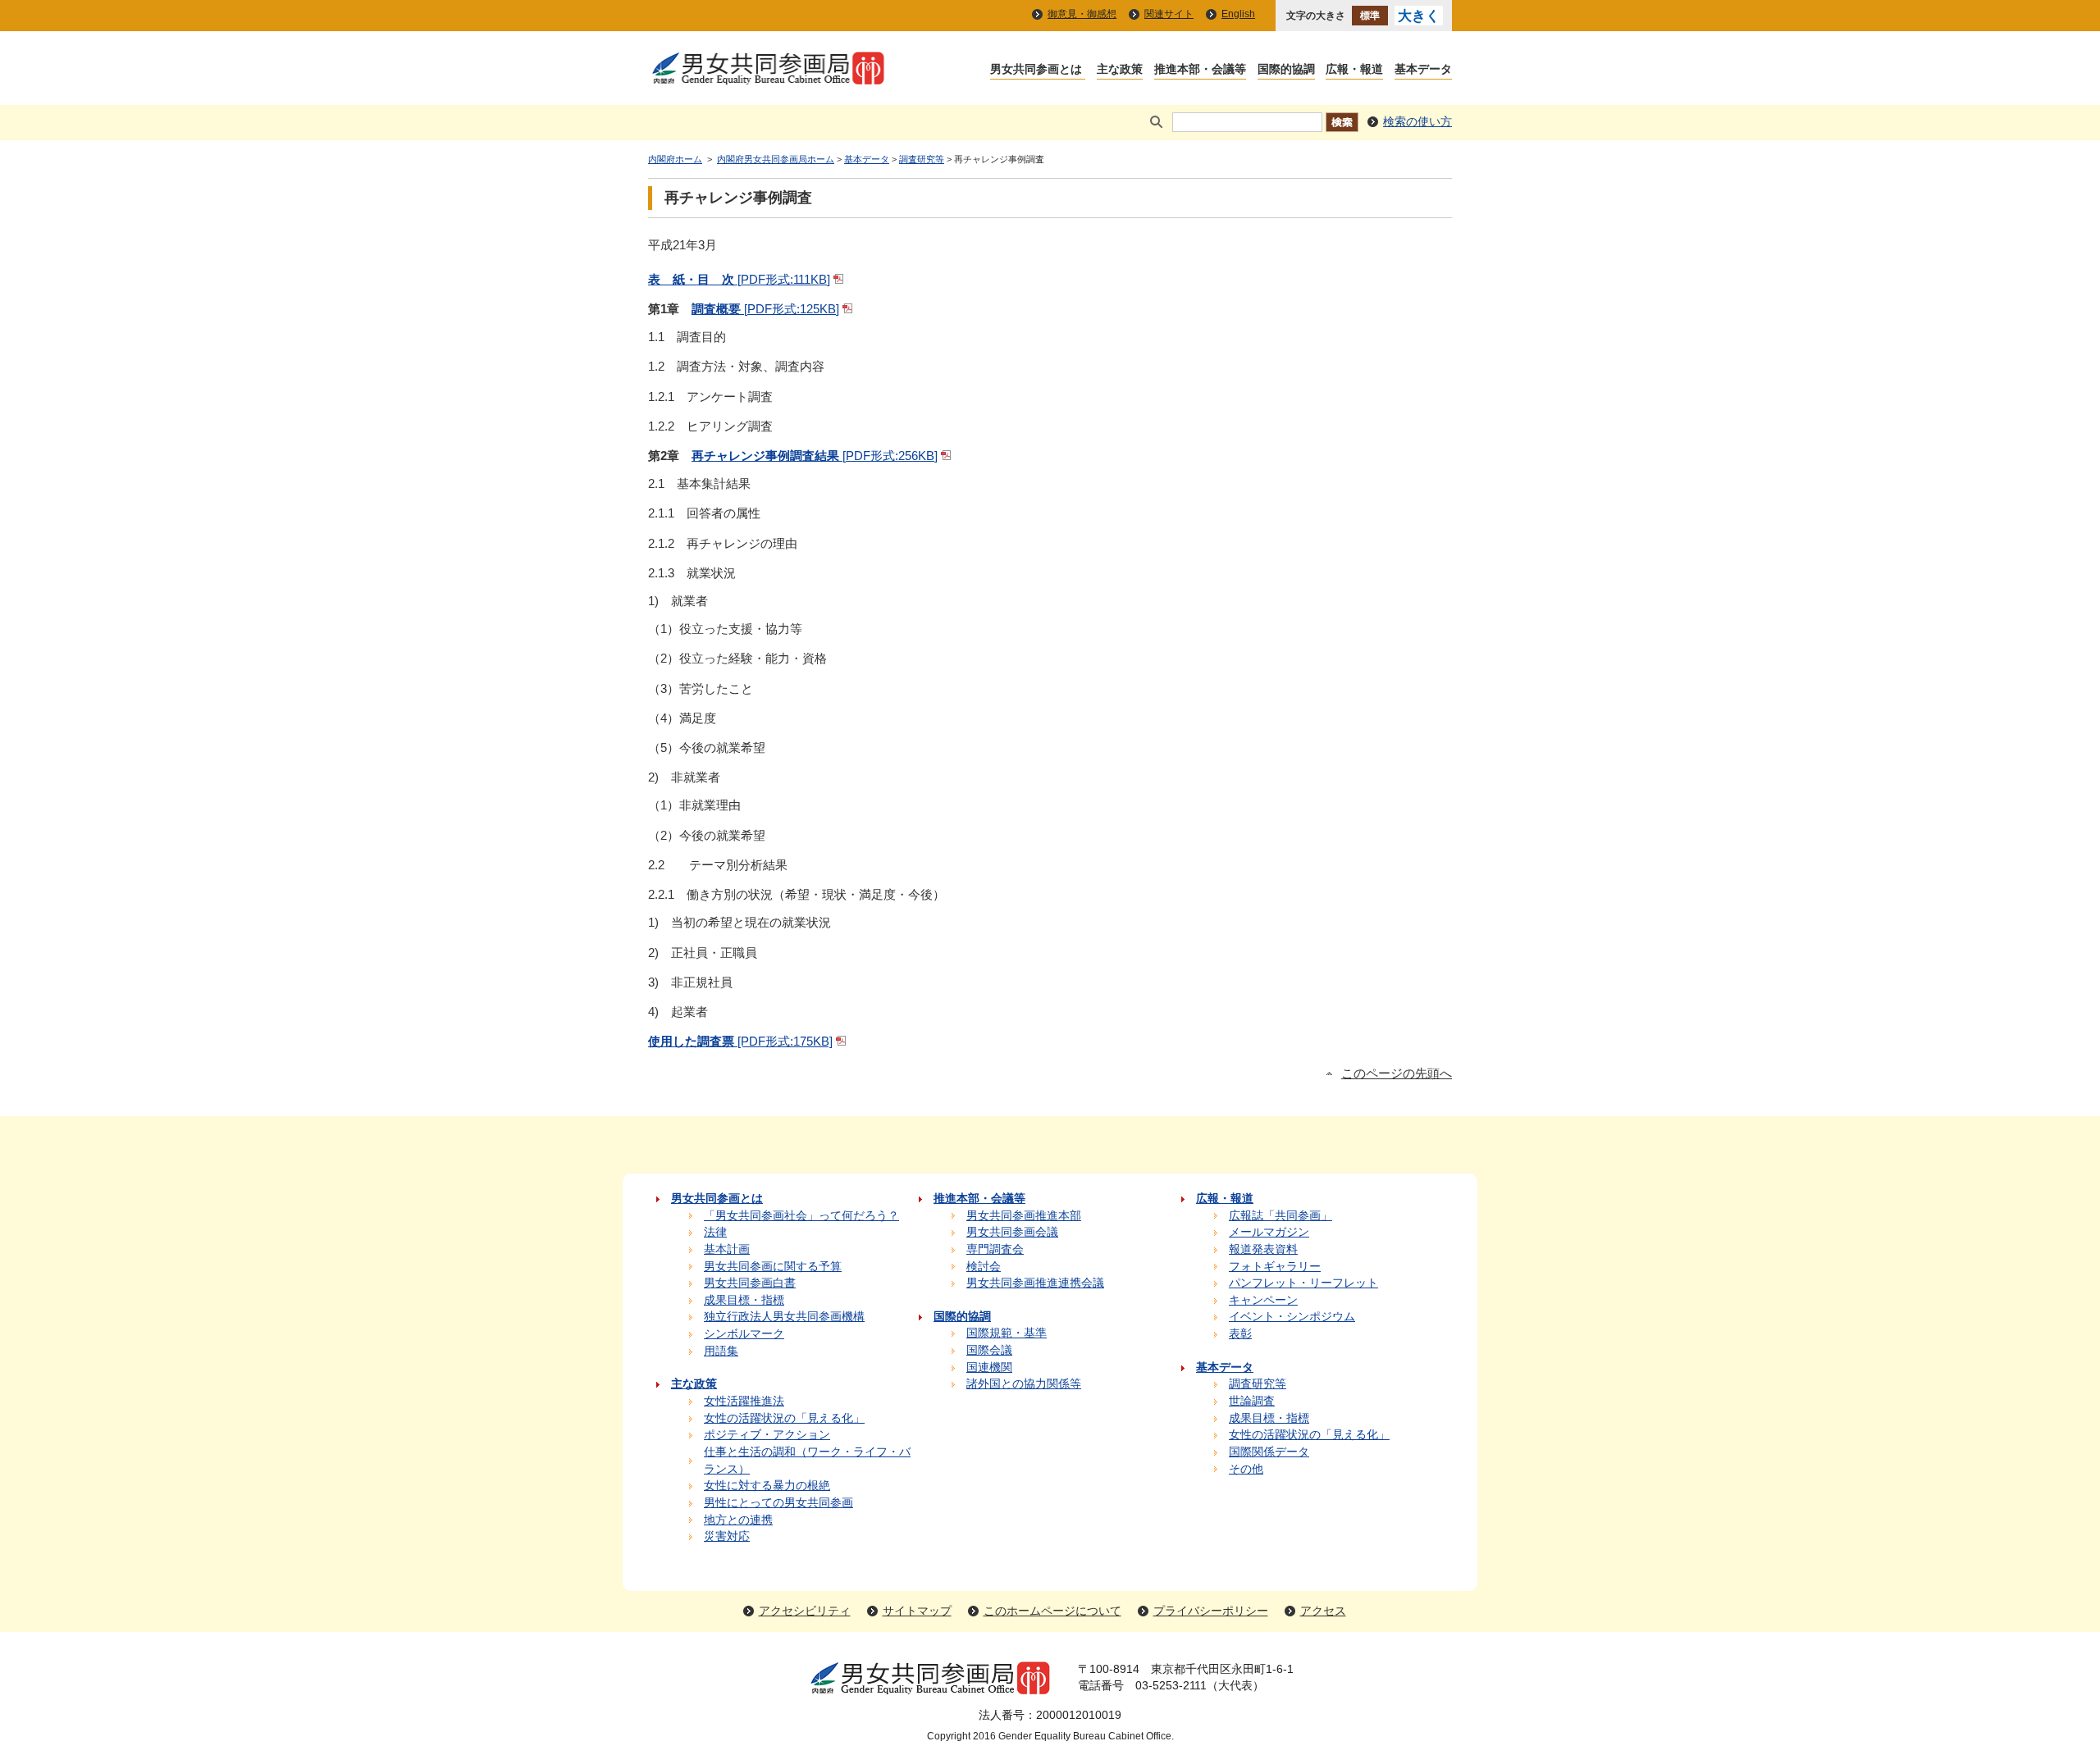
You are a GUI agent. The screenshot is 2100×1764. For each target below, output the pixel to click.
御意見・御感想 (1082, 14)
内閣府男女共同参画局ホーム (776, 159)
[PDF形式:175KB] (740, 1041)
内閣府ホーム (675, 159)
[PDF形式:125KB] (765, 309)
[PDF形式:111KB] (739, 279)
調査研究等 (922, 159)
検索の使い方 (1417, 122)
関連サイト (1169, 14)
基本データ (867, 159)
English (1238, 14)
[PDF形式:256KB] (815, 456)
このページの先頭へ (1397, 1073)
